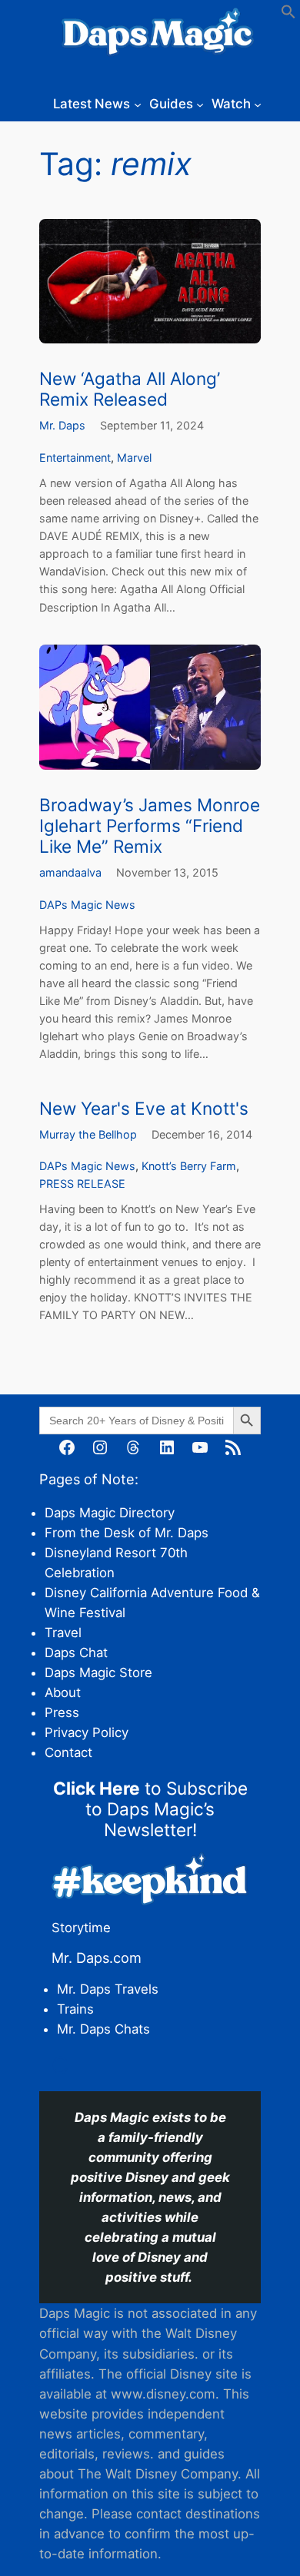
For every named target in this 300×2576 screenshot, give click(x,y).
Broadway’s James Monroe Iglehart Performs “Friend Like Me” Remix (150, 826)
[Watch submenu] (258, 104)
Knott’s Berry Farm (189, 1166)
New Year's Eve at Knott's (144, 1108)
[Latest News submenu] (138, 104)
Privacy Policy (87, 1732)
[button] (288, 15)
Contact (68, 1752)
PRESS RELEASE (82, 1184)
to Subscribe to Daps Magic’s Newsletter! (150, 1809)
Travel (63, 1633)
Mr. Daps (62, 425)
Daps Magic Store (98, 1673)
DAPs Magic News (87, 905)
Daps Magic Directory (110, 1513)
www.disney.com (163, 2394)
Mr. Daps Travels (108, 1989)
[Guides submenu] (200, 104)
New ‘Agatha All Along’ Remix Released (130, 389)
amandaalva (70, 872)
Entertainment (75, 458)
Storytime (81, 1928)
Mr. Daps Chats (103, 2029)
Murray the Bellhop (88, 1134)
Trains (75, 2009)
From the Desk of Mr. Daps (127, 1533)
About (63, 1692)
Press (62, 1712)
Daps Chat (76, 1653)
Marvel (134, 458)
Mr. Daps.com (97, 1958)
